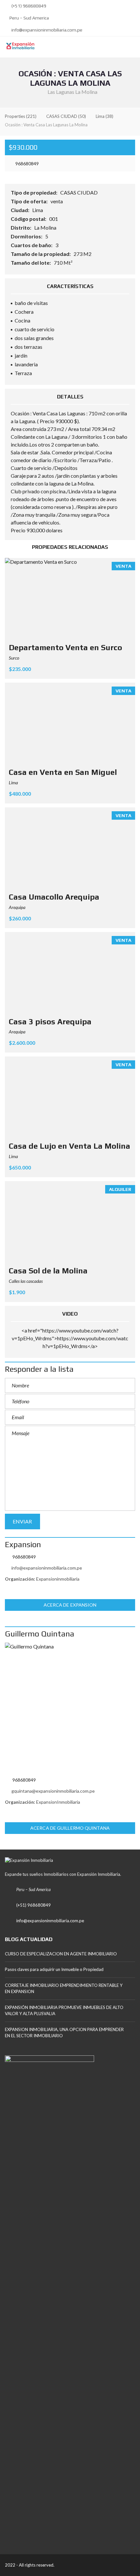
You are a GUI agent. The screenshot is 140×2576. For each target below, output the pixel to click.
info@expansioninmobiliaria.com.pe (46, 30)
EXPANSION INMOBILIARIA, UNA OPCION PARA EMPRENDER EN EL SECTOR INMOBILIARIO (64, 2033)
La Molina (46, 227)
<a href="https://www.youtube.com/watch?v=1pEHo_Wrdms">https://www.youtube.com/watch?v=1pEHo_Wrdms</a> (70, 1338)
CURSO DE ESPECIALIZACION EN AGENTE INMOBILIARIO (61, 1954)
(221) (21, 116)
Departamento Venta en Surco (65, 647)
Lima (38, 210)
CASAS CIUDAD (79, 192)
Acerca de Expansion (70, 1605)
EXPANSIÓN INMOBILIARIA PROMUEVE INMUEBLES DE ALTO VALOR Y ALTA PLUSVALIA (64, 2011)
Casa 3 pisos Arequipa (50, 1022)
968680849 (27, 164)
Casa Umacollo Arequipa (54, 897)
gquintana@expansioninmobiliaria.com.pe (53, 1791)
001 (54, 219)
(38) (105, 116)
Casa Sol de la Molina (48, 1271)
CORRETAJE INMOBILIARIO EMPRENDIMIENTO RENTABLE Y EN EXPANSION (64, 1989)
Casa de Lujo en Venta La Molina (70, 1146)
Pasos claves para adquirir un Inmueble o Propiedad (54, 1969)
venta (57, 201)
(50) (66, 116)
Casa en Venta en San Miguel (63, 772)
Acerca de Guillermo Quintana (70, 1828)
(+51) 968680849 (28, 6)
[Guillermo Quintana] (70, 1708)
